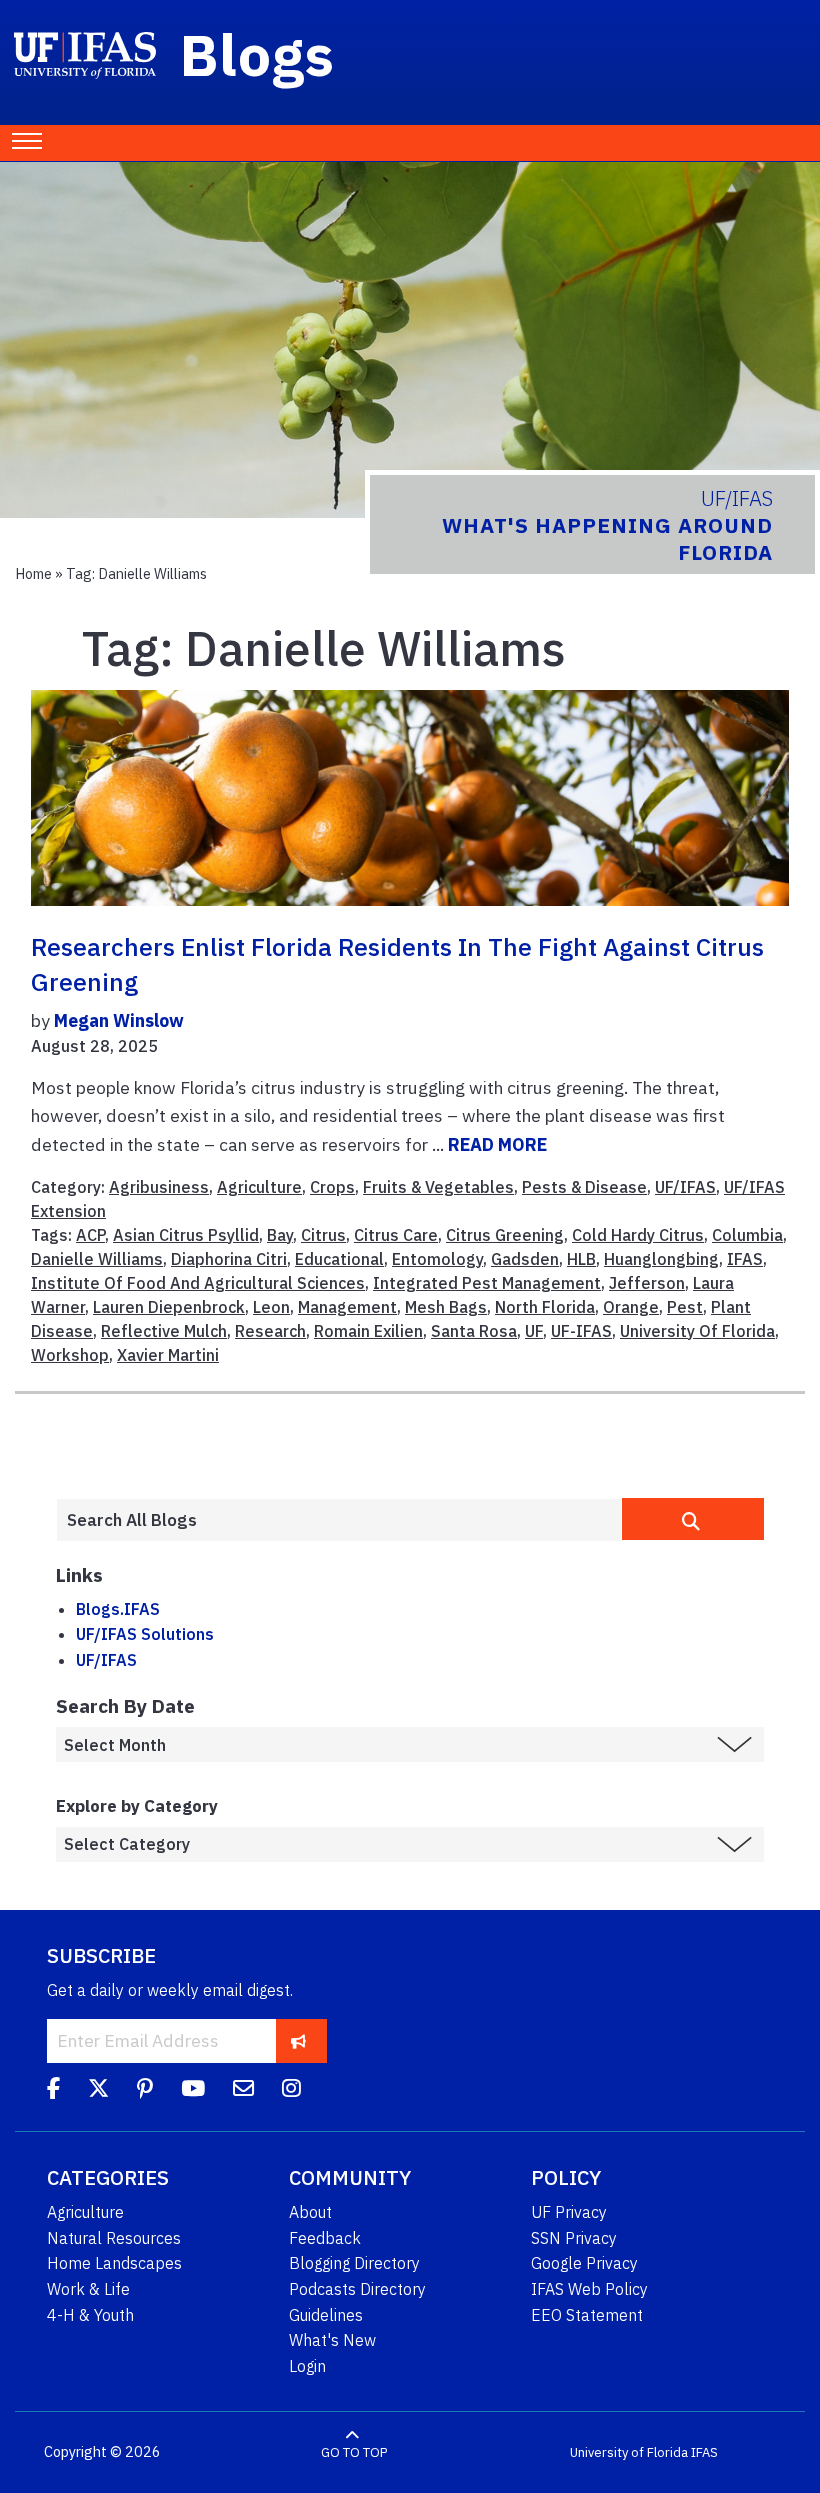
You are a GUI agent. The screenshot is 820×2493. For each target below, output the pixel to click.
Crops (332, 1187)
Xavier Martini (168, 1355)
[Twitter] (98, 2091)
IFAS (745, 1259)
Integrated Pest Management (487, 1283)
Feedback (325, 2238)
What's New (332, 2340)
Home (33, 573)
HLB (581, 1259)
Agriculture (259, 1187)
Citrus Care (396, 1235)
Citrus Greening (505, 1235)
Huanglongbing (661, 1259)
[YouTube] (193, 2091)
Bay (280, 1235)
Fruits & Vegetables (438, 1187)
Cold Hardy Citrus (638, 1235)
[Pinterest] (145, 2091)
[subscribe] (298, 2040)
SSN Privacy (574, 2238)
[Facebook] (53, 2091)
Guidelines (326, 2315)
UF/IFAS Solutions (145, 1634)
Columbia (747, 1235)
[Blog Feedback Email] (243, 2091)
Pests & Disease (584, 1187)
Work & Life (88, 2289)
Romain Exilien (368, 1331)
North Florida (545, 1307)
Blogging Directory (354, 2263)
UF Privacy (569, 2212)
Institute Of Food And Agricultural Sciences (198, 1283)
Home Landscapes (114, 2263)
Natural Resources (114, 2238)
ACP (90, 1235)
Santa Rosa (474, 1331)
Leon (271, 1307)
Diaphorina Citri (229, 1259)
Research (270, 1331)
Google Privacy (584, 2263)
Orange (631, 1307)
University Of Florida (697, 1331)
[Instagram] (291, 2091)
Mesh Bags (446, 1307)
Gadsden (525, 1259)
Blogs (257, 54)
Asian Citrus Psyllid (186, 1235)
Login (307, 2366)
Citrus (323, 1235)
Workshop (70, 1355)
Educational (339, 1259)
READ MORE (497, 1144)
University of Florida (629, 2452)
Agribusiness (159, 1187)
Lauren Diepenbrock (169, 1307)
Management (347, 1307)
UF (534, 1331)
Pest (685, 1307)
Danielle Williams (97, 1259)
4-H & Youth (90, 2315)
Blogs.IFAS (118, 1609)
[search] (693, 1519)
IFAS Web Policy (589, 2289)
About (310, 2212)
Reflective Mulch (164, 1331)
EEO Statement (587, 2315)
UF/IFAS (685, 1187)
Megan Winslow (119, 1020)
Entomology (437, 1259)
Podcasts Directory (357, 2289)
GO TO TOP (354, 2452)
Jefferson (647, 1283)
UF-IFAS (581, 1331)
